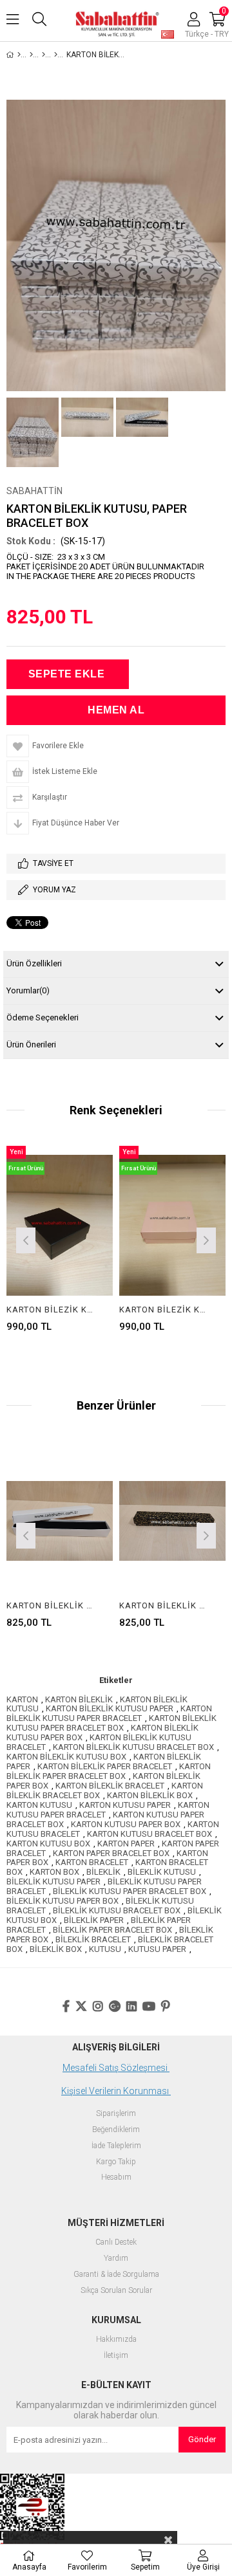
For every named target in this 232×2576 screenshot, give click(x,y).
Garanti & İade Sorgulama (116, 2275)
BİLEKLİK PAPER (94, 1920)
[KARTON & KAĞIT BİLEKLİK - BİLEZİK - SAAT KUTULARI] (56, 55)
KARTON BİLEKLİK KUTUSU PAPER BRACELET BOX (111, 1723)
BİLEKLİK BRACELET (93, 1939)
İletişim (116, 2356)
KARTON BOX (54, 1872)
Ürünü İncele (43, 1239)
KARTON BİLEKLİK (79, 1699)
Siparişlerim (116, 2114)
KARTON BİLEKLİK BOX (150, 1795)
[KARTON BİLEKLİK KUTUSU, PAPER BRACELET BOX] (60, 1521)
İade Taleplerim (116, 2146)
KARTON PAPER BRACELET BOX (111, 1853)
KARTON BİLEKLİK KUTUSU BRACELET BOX (133, 1747)
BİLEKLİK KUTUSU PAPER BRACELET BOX (130, 1891)
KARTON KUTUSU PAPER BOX (126, 1824)
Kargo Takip (116, 2162)
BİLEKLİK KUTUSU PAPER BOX (63, 1901)
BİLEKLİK (103, 1872)
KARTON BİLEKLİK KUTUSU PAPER (110, 1708)
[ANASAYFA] (19, 55)
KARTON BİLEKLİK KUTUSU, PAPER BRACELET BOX (52, 1605)
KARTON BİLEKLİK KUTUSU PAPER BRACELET (109, 1713)
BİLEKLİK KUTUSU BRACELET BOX (117, 1910)
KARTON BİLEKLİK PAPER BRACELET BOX (109, 1771)
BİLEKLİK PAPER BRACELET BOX (112, 1930)
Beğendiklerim (116, 2130)
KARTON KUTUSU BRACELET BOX (150, 1834)
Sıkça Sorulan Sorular (116, 2291)
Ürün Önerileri (31, 1044)
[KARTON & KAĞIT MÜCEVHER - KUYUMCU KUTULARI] (43, 55)
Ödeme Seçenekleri (43, 1017)
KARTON (22, 1699)
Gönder (202, 2439)
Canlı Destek (116, 2242)
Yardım (116, 2259)
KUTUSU (105, 1949)
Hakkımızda (116, 2340)
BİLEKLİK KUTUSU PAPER (53, 1881)
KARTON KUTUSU (39, 1805)
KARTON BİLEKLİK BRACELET (110, 1786)
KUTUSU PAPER (157, 1949)
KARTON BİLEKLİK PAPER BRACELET (105, 1766)
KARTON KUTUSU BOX (48, 1844)
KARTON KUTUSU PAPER (125, 1805)
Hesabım (116, 2177)
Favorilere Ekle (114, 1239)
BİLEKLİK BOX (56, 1949)
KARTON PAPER (126, 1844)
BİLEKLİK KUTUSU (162, 1872)
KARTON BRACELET (92, 1862)
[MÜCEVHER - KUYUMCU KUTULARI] (31, 55)
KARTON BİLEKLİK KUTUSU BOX (66, 1757)
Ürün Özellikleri (34, 963)
